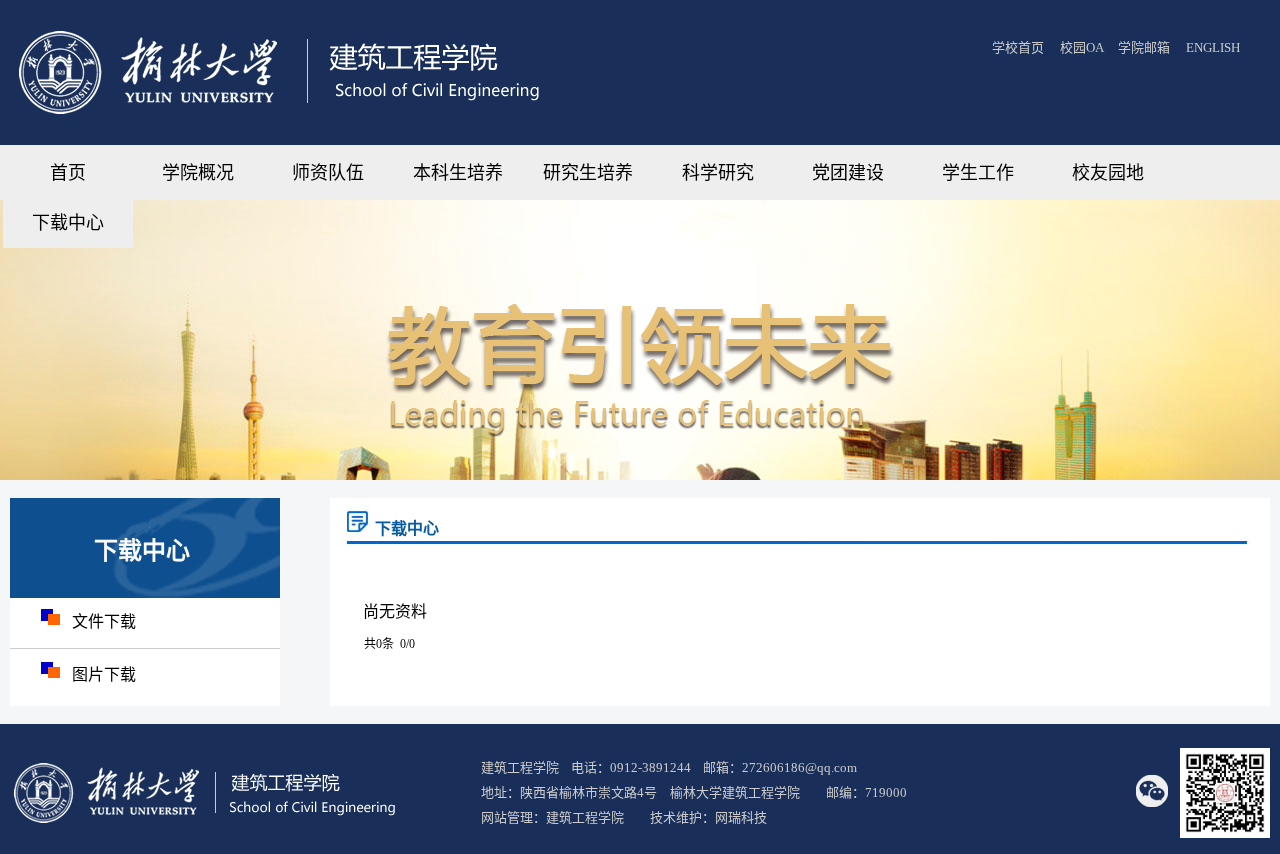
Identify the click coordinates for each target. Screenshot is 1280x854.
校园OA (1083, 47)
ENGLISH (1213, 47)
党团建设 (848, 173)
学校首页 (1018, 47)
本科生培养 (458, 173)
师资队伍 (328, 173)
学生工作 (978, 173)
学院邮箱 (1144, 47)
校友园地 (1108, 173)
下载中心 (68, 223)
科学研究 (718, 173)
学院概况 (198, 173)
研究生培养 (588, 173)
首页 (68, 173)
